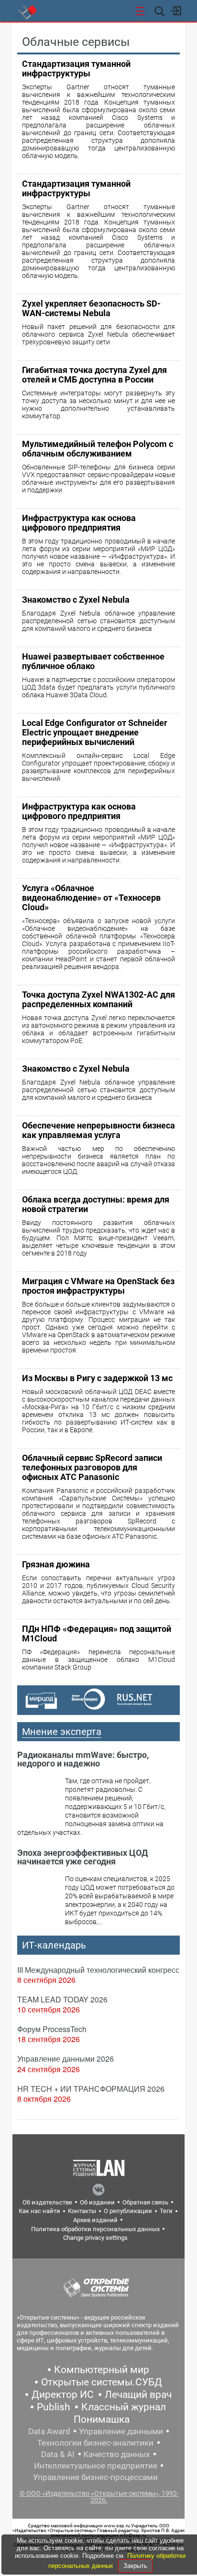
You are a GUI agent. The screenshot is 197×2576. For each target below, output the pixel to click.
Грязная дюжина (56, 1564)
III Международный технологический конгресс (98, 1970)
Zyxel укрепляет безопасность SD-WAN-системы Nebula (91, 308)
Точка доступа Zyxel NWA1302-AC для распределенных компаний (98, 999)
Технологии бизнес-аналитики (95, 2443)
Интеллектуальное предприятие (96, 2466)
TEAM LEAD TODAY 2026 (62, 1999)
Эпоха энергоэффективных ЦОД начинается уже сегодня (82, 1857)
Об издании (97, 2202)
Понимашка (102, 2419)
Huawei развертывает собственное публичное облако (93, 661)
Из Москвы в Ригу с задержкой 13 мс (97, 1378)
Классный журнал (124, 2407)
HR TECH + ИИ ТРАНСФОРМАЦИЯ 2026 (91, 2089)
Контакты (82, 2211)
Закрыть (135, 2566)
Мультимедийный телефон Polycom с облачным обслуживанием (98, 449)
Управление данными (121, 2431)
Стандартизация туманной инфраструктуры (76, 69)
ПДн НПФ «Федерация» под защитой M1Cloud (97, 1634)
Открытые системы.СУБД (102, 2382)
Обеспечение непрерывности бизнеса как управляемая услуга (98, 1130)
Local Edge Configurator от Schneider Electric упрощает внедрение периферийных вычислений (95, 732)
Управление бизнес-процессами (95, 2477)
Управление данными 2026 (66, 2059)
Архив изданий (95, 2220)
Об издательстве (47, 2202)
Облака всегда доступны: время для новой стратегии (96, 1204)
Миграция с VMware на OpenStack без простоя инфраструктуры (98, 1286)
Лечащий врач (138, 2395)
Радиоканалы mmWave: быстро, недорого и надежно (83, 1759)
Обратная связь (145, 2202)
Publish (54, 2407)
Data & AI (58, 2454)
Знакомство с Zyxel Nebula (76, 600)
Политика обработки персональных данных (95, 2229)
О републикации (128, 2211)
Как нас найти (39, 2211)
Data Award (49, 2431)
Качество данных (116, 2454)
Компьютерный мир (102, 2370)
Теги (166, 2211)
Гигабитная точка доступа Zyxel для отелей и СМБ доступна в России (94, 375)
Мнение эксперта (62, 1732)
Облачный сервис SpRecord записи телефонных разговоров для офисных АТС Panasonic (92, 1467)
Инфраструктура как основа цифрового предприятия (79, 523)
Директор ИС (63, 2395)
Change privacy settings (95, 2238)
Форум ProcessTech (52, 2029)
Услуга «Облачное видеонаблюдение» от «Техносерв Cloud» (91, 898)
